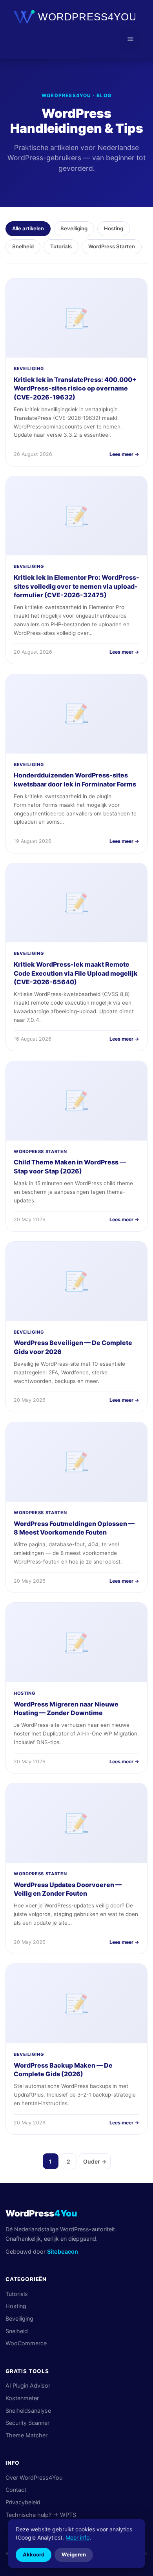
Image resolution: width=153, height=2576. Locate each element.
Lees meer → (124, 454)
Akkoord (34, 2554)
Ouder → (95, 2161)
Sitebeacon (63, 2252)
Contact (16, 2490)
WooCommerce (26, 2343)
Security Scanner (27, 2423)
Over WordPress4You (34, 2477)
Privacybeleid (23, 2502)
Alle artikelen (28, 228)
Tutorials (61, 246)
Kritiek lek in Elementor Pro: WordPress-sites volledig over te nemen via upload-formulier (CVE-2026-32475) (76, 586)
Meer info (77, 2537)
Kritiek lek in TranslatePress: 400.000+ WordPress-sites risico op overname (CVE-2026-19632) (75, 388)
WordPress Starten (112, 246)
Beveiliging (74, 228)
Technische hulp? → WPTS (41, 2515)
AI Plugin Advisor (28, 2385)
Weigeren (74, 2554)
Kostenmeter (22, 2398)
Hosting (114, 228)
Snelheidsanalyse (28, 2411)
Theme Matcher (26, 2435)
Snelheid (23, 246)
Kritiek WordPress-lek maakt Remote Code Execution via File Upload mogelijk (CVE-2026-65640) (76, 973)
